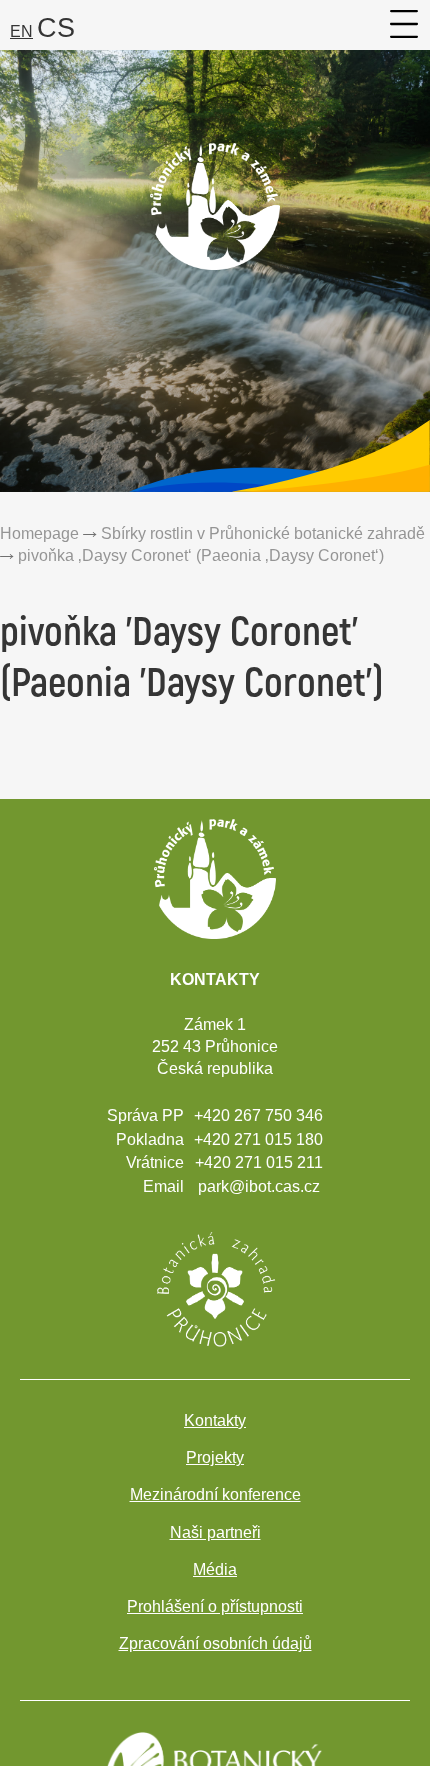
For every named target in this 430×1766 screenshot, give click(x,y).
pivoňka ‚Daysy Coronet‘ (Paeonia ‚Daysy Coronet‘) (201, 555)
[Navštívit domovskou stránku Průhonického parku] (215, 251)
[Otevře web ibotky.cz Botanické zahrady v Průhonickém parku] (215, 1287)
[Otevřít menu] (405, 24)
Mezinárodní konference (215, 1494)
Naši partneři (215, 1532)
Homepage (39, 533)
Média (215, 1569)
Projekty (215, 1457)
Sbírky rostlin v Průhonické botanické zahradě (263, 533)
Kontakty (215, 1420)
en (21, 31)
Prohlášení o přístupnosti (215, 1606)
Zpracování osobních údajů (215, 1643)
